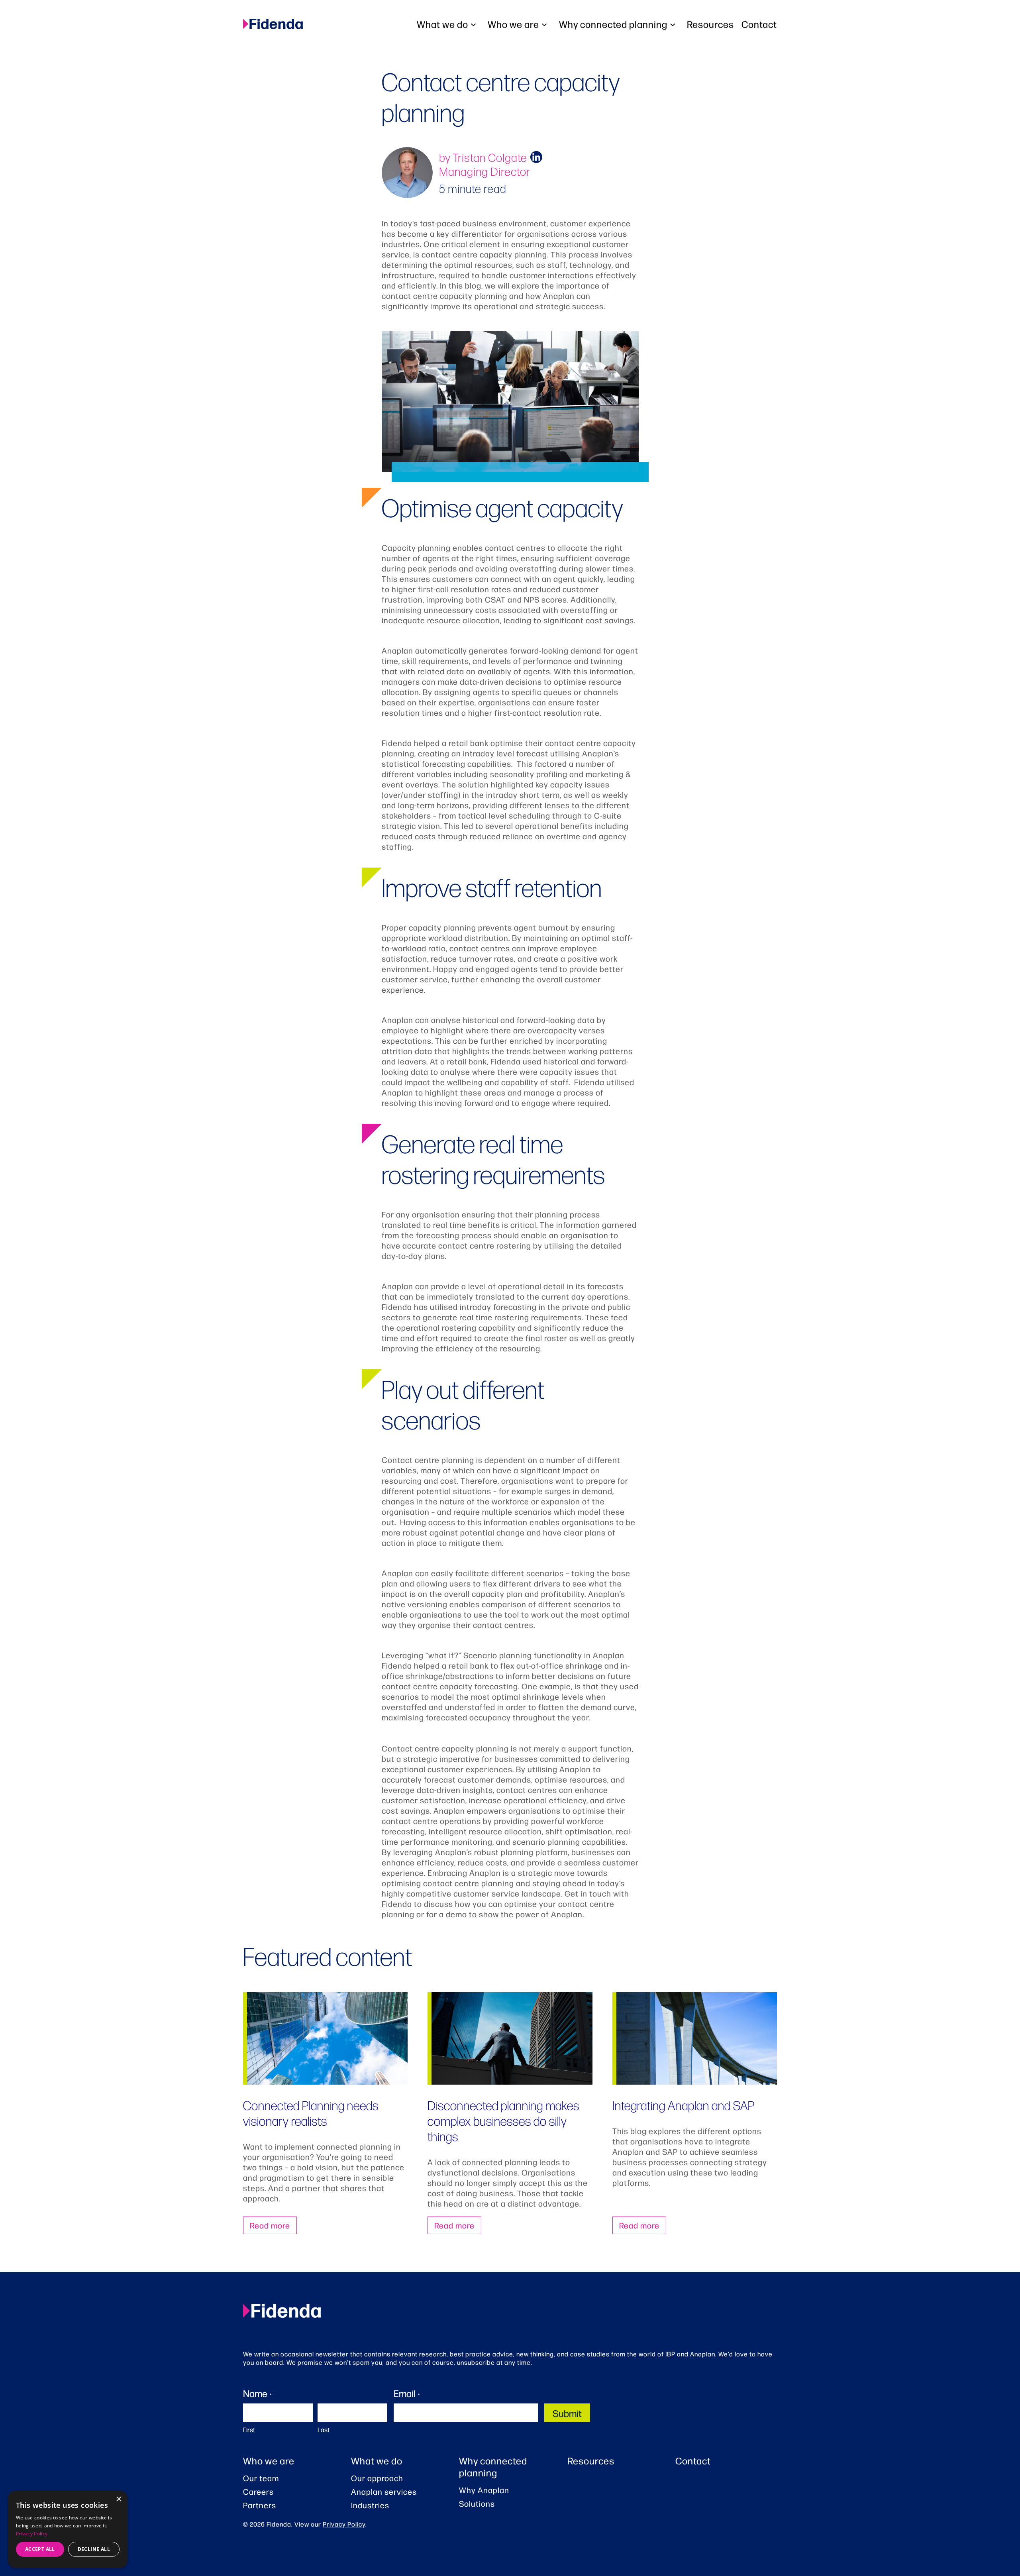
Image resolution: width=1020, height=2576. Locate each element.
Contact (693, 2460)
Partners (260, 2505)
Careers (258, 2492)
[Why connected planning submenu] (675, 24)
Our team (261, 2478)
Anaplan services (384, 2492)
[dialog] (68, 2529)
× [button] (119, 2499)
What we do (377, 2460)
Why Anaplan (484, 2490)
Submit (567, 2413)
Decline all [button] (94, 2549)
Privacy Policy (344, 2524)
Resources (591, 2460)
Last (324, 2430)
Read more (270, 2225)
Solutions (477, 2503)
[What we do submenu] (475, 24)
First (249, 2430)
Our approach (377, 2478)
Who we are (269, 2460)
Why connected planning (493, 2466)
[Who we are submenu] (546, 24)
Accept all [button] (40, 2549)
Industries (370, 2505)
